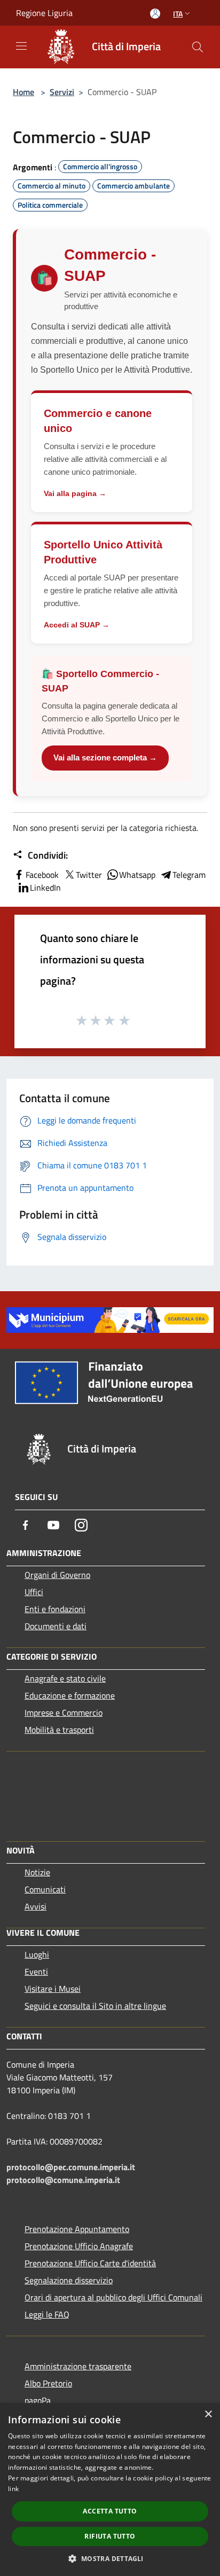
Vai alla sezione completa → (105, 757)
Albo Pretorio (48, 2383)
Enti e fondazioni (55, 1609)
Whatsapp (137, 875)
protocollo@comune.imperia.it (63, 2180)
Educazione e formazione (70, 1695)
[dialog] (110, 2489)
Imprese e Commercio (64, 1713)
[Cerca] (198, 47)
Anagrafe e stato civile (65, 1678)
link (13, 2489)
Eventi (36, 1972)
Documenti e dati (56, 1626)
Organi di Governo (57, 1575)
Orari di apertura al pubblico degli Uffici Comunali (113, 2297)
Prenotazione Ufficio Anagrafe (79, 2246)
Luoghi (37, 1954)
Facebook (42, 875)
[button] (110, 2558)
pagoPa (38, 2400)
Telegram (189, 875)
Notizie (37, 1872)
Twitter (89, 875)
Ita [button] (178, 14)
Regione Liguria (44, 13)
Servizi (62, 92)
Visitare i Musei (53, 1989)
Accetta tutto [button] (110, 2511)
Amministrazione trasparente (78, 2366)
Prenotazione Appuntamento (77, 2229)
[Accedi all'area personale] (155, 14)
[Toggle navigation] (21, 46)
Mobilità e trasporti (59, 1730)
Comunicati (45, 1889)
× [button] (208, 2414)
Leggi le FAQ (47, 2314)
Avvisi (36, 1906)
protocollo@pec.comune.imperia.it (71, 2167)
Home (23, 92)
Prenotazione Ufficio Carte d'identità (90, 2263)
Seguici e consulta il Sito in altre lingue (95, 2006)
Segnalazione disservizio (69, 2280)
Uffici (34, 1592)
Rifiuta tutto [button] (110, 2536)
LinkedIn (45, 888)
